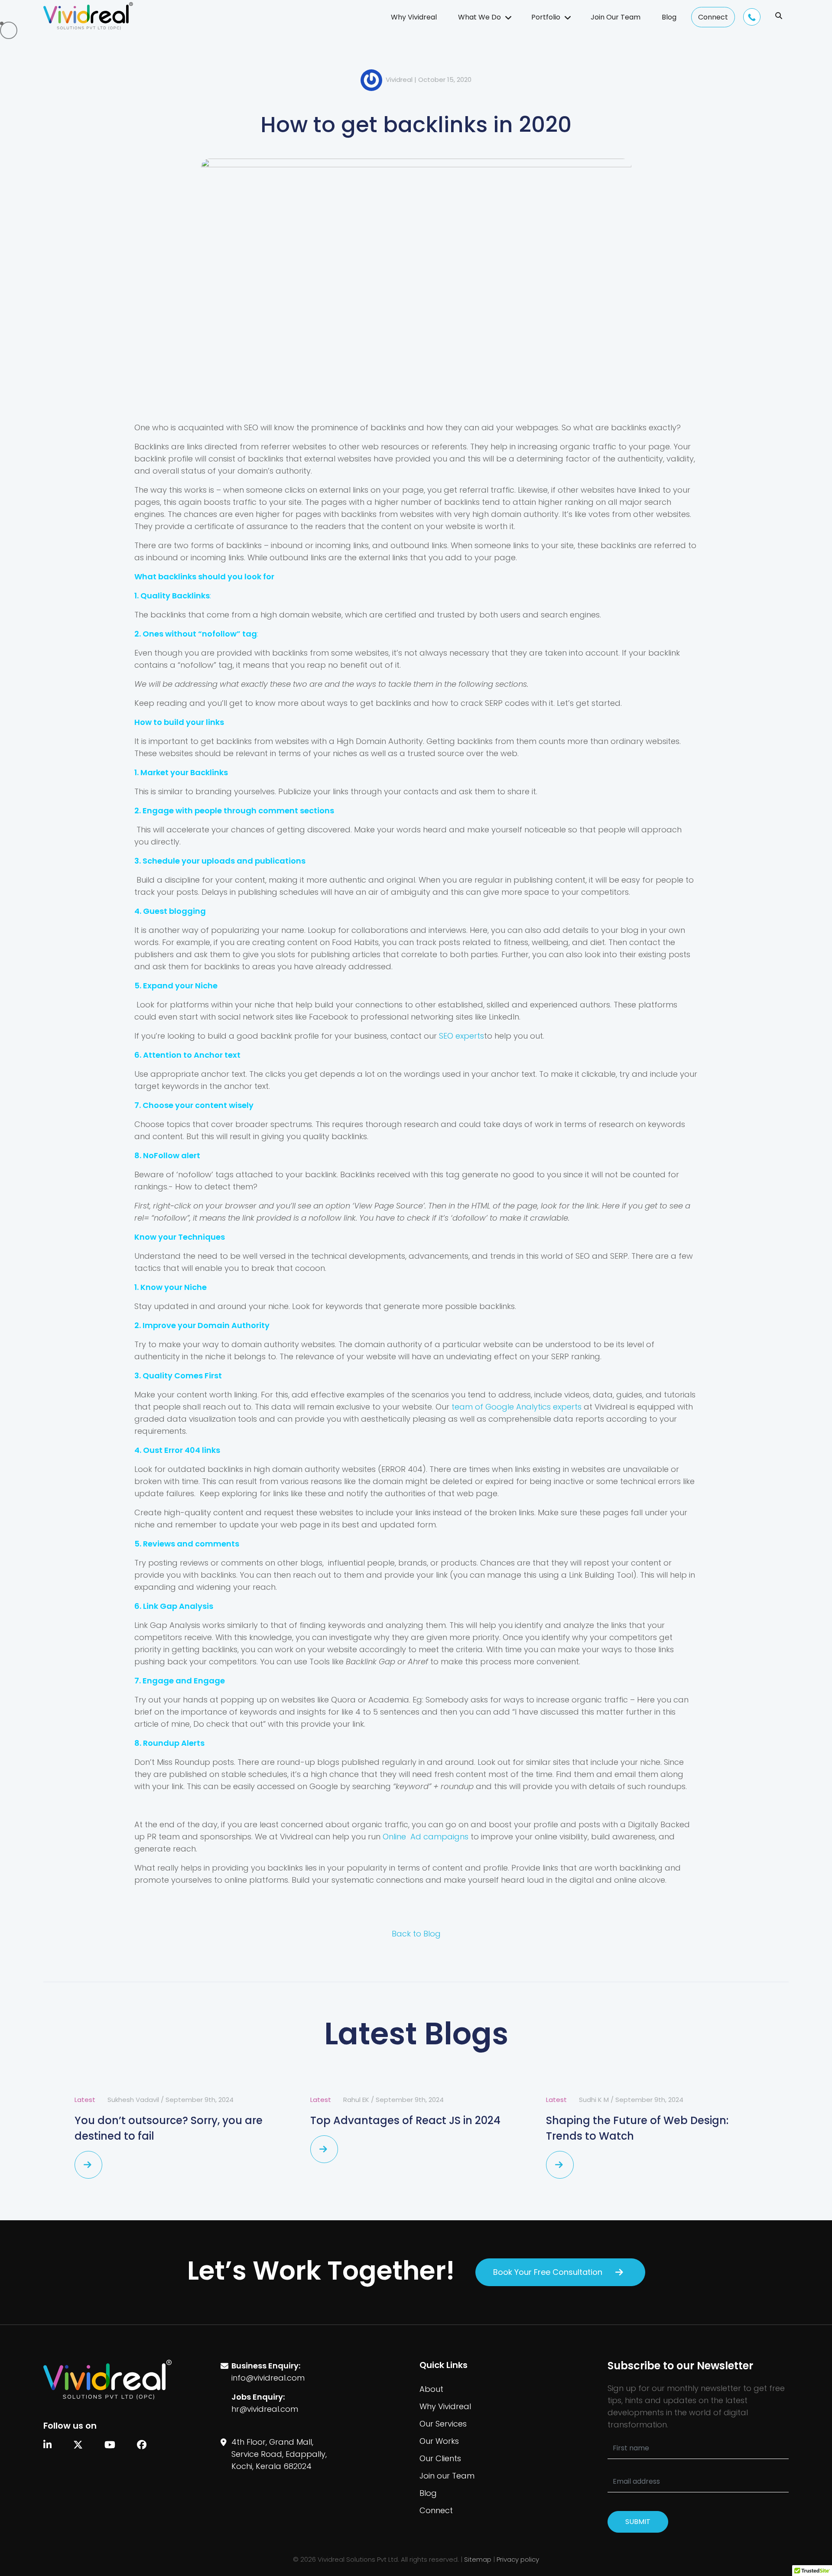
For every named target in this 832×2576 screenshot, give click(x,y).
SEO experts (461, 1036)
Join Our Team (616, 17)
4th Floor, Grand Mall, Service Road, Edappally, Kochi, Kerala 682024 (279, 2454)
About (431, 2389)
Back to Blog (416, 1934)
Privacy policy (518, 2559)
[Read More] (88, 2165)
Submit (638, 2522)
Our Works (439, 2441)
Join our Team (447, 2476)
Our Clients (440, 2458)
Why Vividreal (414, 17)
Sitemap (478, 2559)
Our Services (443, 2424)
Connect (713, 17)
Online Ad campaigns (426, 1837)
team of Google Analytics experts (517, 1407)
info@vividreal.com (268, 2378)
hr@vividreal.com (265, 2409)
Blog (669, 17)
